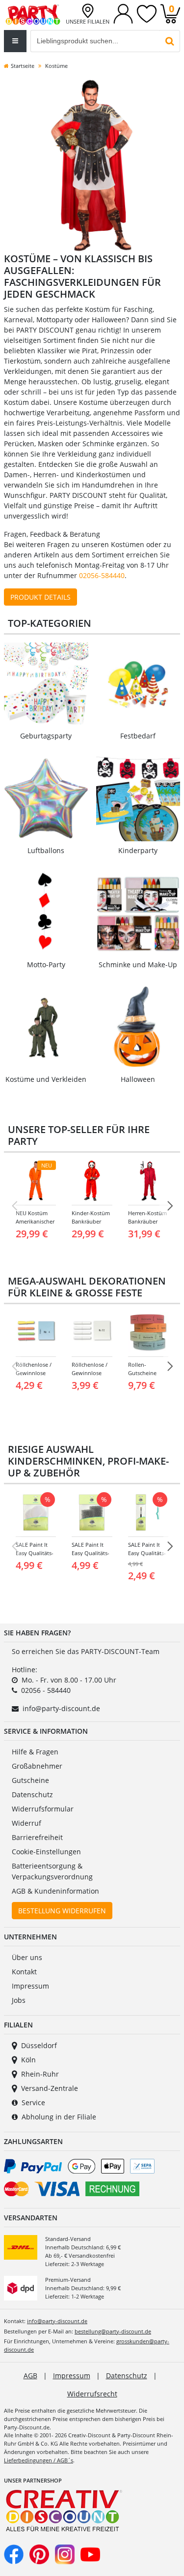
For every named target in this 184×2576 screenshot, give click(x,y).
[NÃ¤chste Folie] (170, 1206)
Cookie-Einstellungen (46, 1852)
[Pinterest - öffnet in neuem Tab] (39, 2554)
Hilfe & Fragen (35, 1752)
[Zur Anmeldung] (123, 13)
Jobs (19, 2000)
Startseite (23, 66)
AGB (30, 2376)
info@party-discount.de (61, 1708)
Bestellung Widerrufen (62, 1911)
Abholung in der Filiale (59, 2117)
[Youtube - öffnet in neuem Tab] (90, 2554)
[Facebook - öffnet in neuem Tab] (14, 2554)
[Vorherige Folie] (14, 1206)
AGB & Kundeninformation (55, 1891)
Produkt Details (40, 597)
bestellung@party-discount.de (113, 2331)
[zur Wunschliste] (147, 13)
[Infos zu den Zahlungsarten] (92, 2179)
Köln (28, 2060)
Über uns (27, 1957)
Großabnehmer (37, 1766)
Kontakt (24, 1972)
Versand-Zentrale (50, 2088)
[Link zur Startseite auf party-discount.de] (33, 14)
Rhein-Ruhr (40, 2074)
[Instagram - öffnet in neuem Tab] (65, 2554)
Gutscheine (30, 1780)
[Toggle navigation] (15, 41)
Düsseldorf (39, 2045)
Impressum (30, 1986)
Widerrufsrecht (92, 2394)
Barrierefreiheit (37, 1837)
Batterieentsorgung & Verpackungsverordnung (52, 1871)
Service (33, 2102)
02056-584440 (102, 575)
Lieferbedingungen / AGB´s (39, 2460)
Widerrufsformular (43, 1809)
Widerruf (26, 1823)
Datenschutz (32, 1794)
